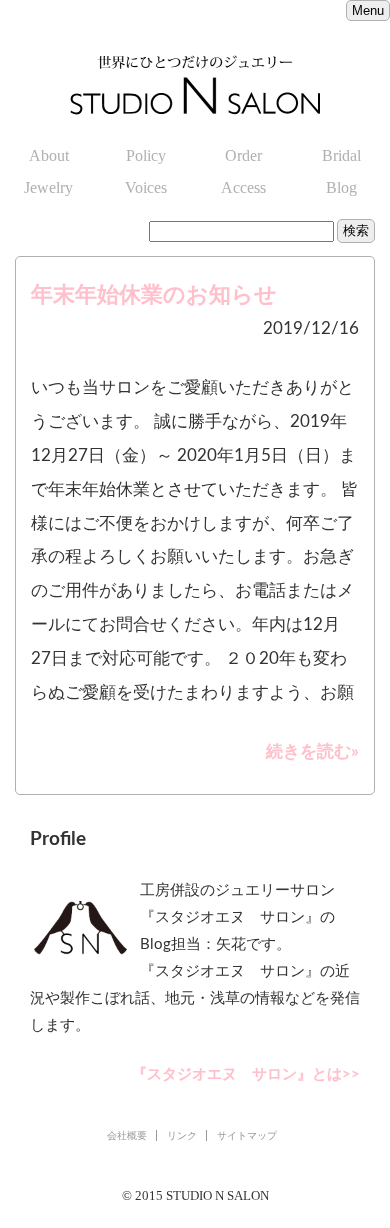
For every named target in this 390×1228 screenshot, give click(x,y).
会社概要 (127, 1135)
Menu (368, 10)
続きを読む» (312, 751)
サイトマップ (247, 1135)
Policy (146, 155)
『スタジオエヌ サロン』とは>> (246, 1074)
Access (243, 187)
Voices (146, 187)
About (49, 155)
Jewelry (48, 187)
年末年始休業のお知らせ (154, 295)
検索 (356, 230)
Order (243, 155)
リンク (182, 1135)
